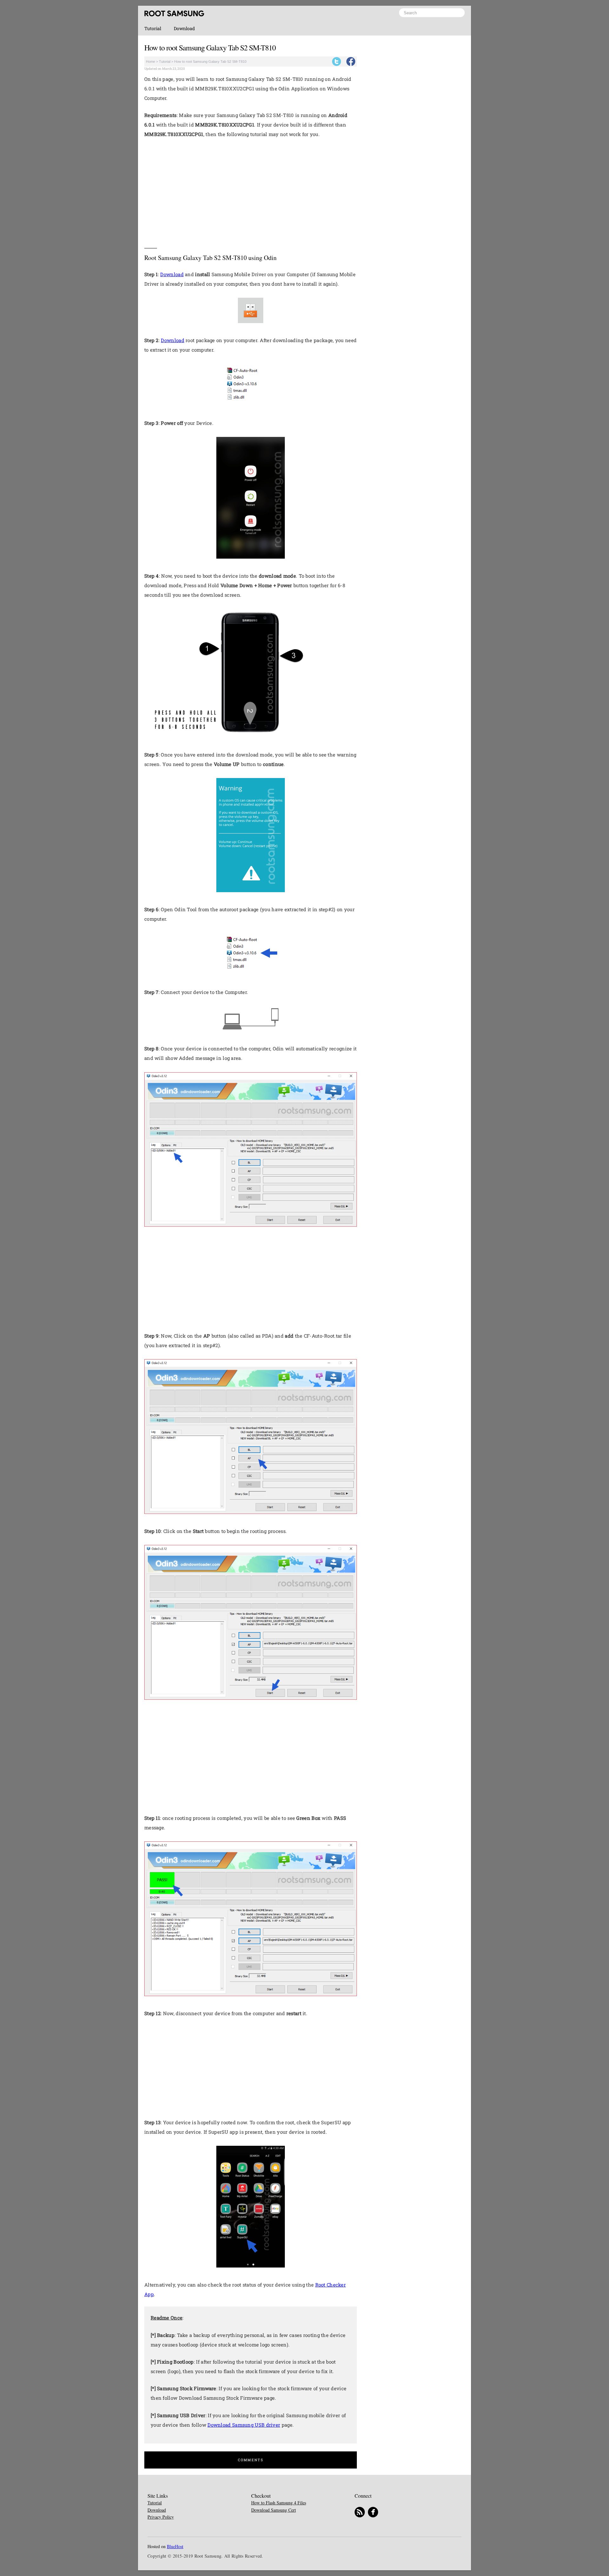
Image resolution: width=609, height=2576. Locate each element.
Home (151, 62)
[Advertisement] (251, 191)
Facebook (351, 62)
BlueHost (175, 2546)
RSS (360, 2512)
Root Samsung (174, 13)
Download (184, 28)
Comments (250, 2460)
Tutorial (153, 28)
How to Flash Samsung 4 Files (279, 2503)
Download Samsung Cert (274, 2510)
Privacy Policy (161, 2517)
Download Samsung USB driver (244, 2425)
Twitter (337, 62)
